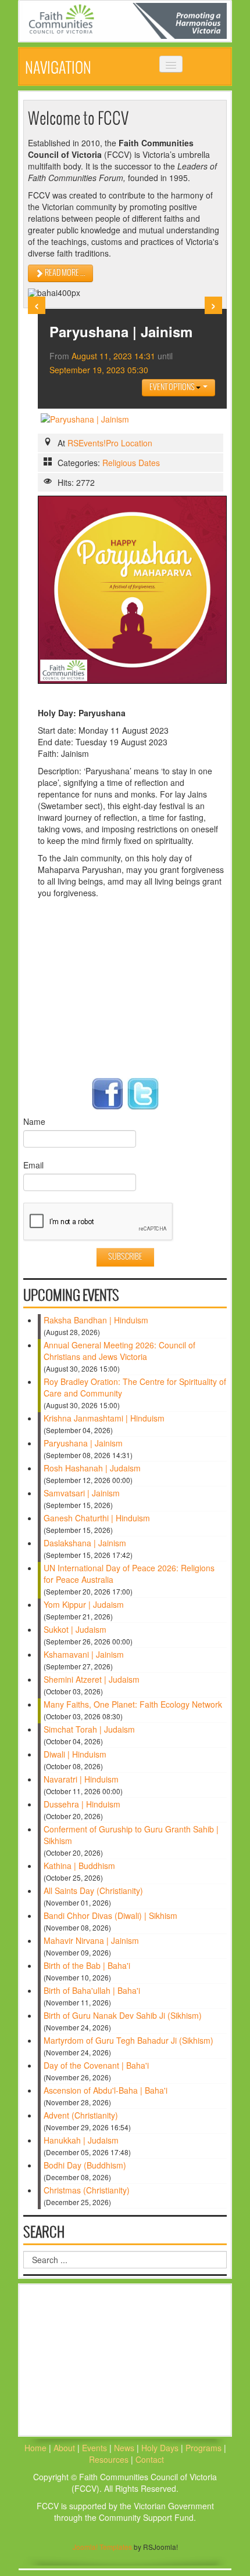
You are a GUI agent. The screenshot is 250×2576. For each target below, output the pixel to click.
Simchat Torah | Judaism (89, 1729)
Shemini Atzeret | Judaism (92, 1679)
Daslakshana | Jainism (85, 1543)
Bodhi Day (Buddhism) (85, 2165)
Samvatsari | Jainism (82, 1493)
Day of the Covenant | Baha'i (96, 2065)
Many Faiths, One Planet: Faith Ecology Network (133, 1704)
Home (35, 2448)
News (125, 2448)
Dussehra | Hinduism (82, 1804)
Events (94, 2448)
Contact (150, 2459)
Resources (110, 2459)
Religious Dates (131, 463)
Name (34, 1121)
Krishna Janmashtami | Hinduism (104, 1418)
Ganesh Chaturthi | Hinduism (97, 1518)
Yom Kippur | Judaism (84, 1604)
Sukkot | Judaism (75, 1629)
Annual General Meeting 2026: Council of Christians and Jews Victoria (119, 1351)
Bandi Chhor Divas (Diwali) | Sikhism (110, 1915)
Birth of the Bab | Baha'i (87, 1965)
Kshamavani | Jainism (84, 1654)
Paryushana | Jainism (83, 1443)
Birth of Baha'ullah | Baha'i (92, 1990)
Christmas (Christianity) (87, 2190)
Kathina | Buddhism (79, 1866)
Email (33, 1165)
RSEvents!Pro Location (110, 443)
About (64, 2448)
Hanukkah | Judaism (81, 2140)
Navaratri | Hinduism (81, 1779)
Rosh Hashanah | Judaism (92, 1468)
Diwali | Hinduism (75, 1754)
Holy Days (161, 2448)
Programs (205, 2448)
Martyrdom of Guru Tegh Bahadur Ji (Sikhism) (128, 2040)
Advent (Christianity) (81, 2115)
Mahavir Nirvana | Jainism (91, 1940)
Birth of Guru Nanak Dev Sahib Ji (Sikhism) (123, 2015)
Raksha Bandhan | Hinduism (96, 1320)
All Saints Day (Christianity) (93, 1890)
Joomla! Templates (102, 2547)
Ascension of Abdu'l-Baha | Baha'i (106, 2090)
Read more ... (65, 273)
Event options (173, 387)
